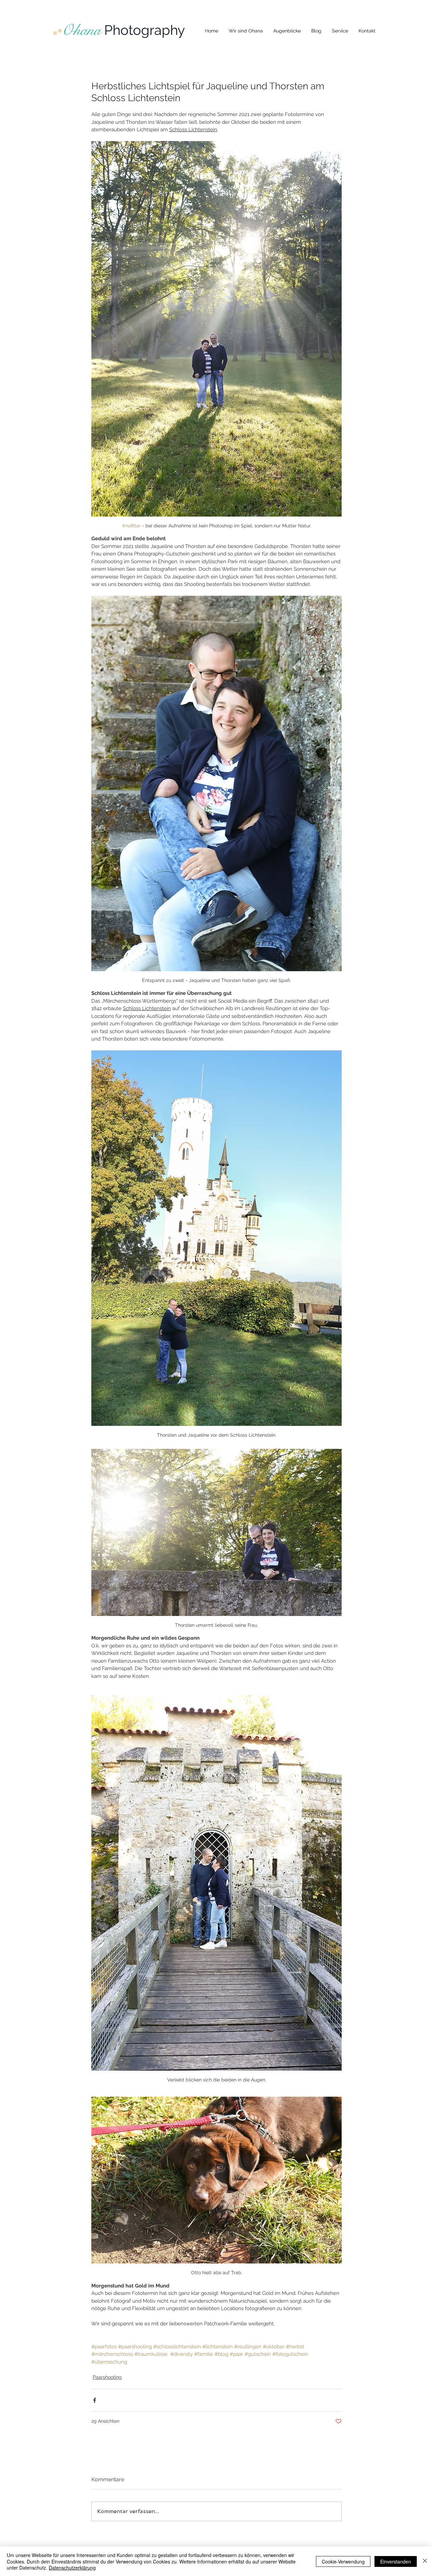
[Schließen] (425, 2561)
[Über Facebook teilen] (95, 2400)
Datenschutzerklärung (72, 2568)
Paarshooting (107, 2377)
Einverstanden (396, 2561)
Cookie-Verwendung (343, 2561)
